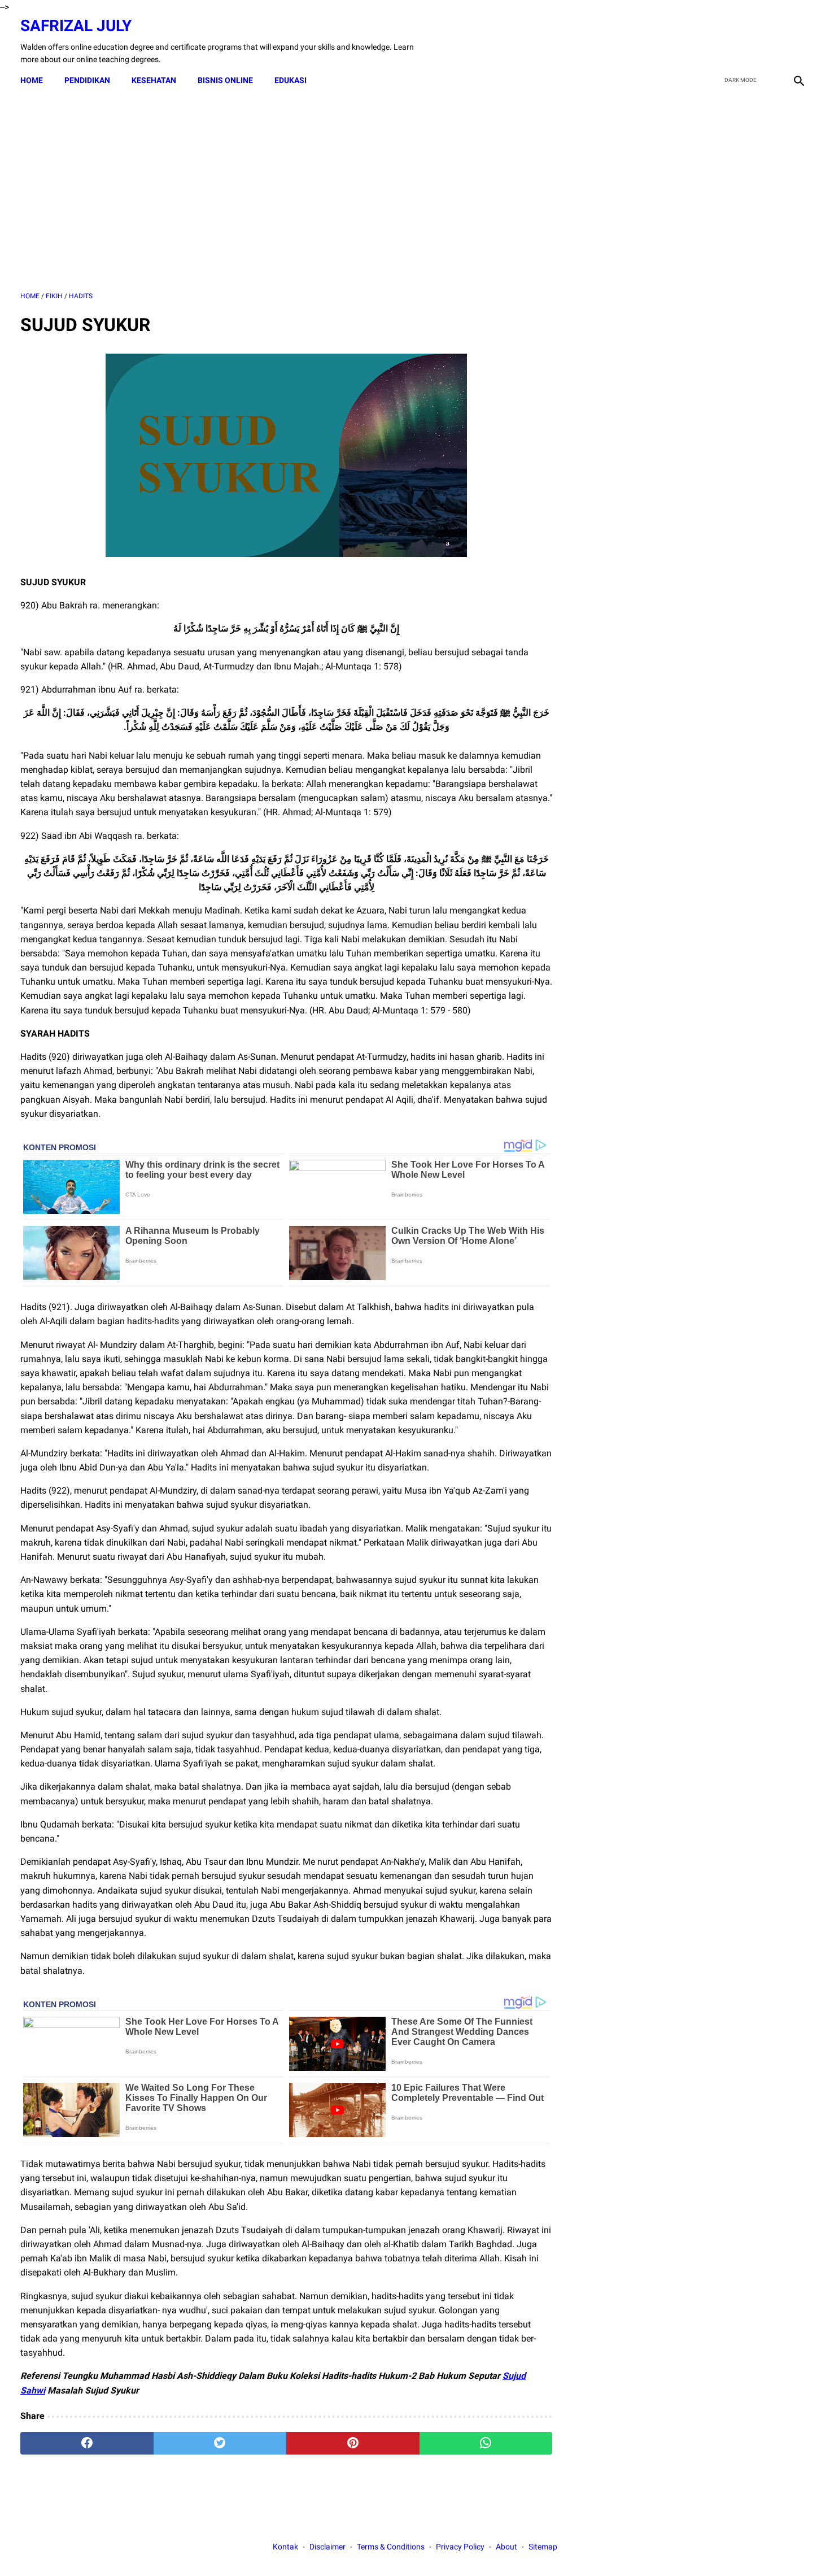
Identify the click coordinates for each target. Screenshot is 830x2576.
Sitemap (543, 2547)
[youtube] (771, 41)
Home (32, 80)
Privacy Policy (460, 2547)
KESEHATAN (154, 80)
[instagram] (798, 41)
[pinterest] (353, 2443)
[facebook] (718, 41)
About (506, 2547)
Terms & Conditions (391, 2547)
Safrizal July (76, 26)
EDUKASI (290, 80)
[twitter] (744, 41)
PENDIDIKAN (87, 80)
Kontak (285, 2547)
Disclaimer (327, 2547)
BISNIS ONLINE (225, 80)
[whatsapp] (486, 2443)
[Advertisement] (286, 192)
